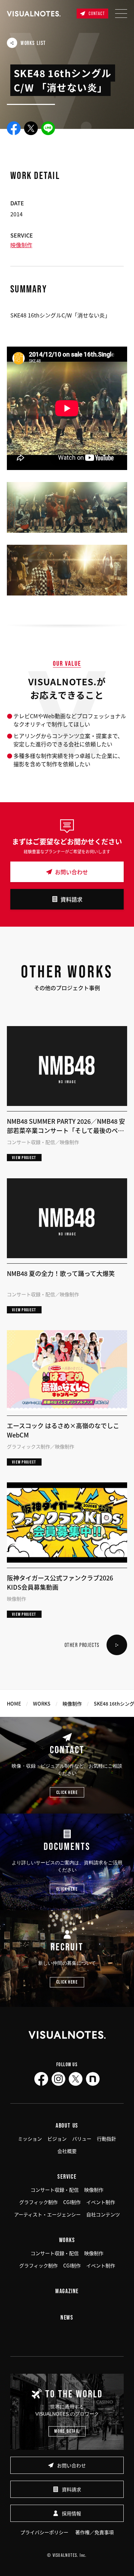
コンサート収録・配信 (55, 2190)
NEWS (67, 2317)
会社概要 (67, 2151)
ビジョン (57, 2139)
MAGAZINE (67, 2291)
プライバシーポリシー (44, 2532)
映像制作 (21, 245)
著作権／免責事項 (94, 2532)
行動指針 (107, 2139)
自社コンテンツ (103, 2214)
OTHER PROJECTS (82, 1645)
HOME (14, 1704)
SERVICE (67, 2176)
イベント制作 (101, 2202)
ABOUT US (67, 2125)
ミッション (30, 2139)
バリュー (82, 2139)
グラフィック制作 (38, 2202)
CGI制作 (72, 2202)
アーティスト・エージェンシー (47, 2214)
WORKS (42, 1704)
